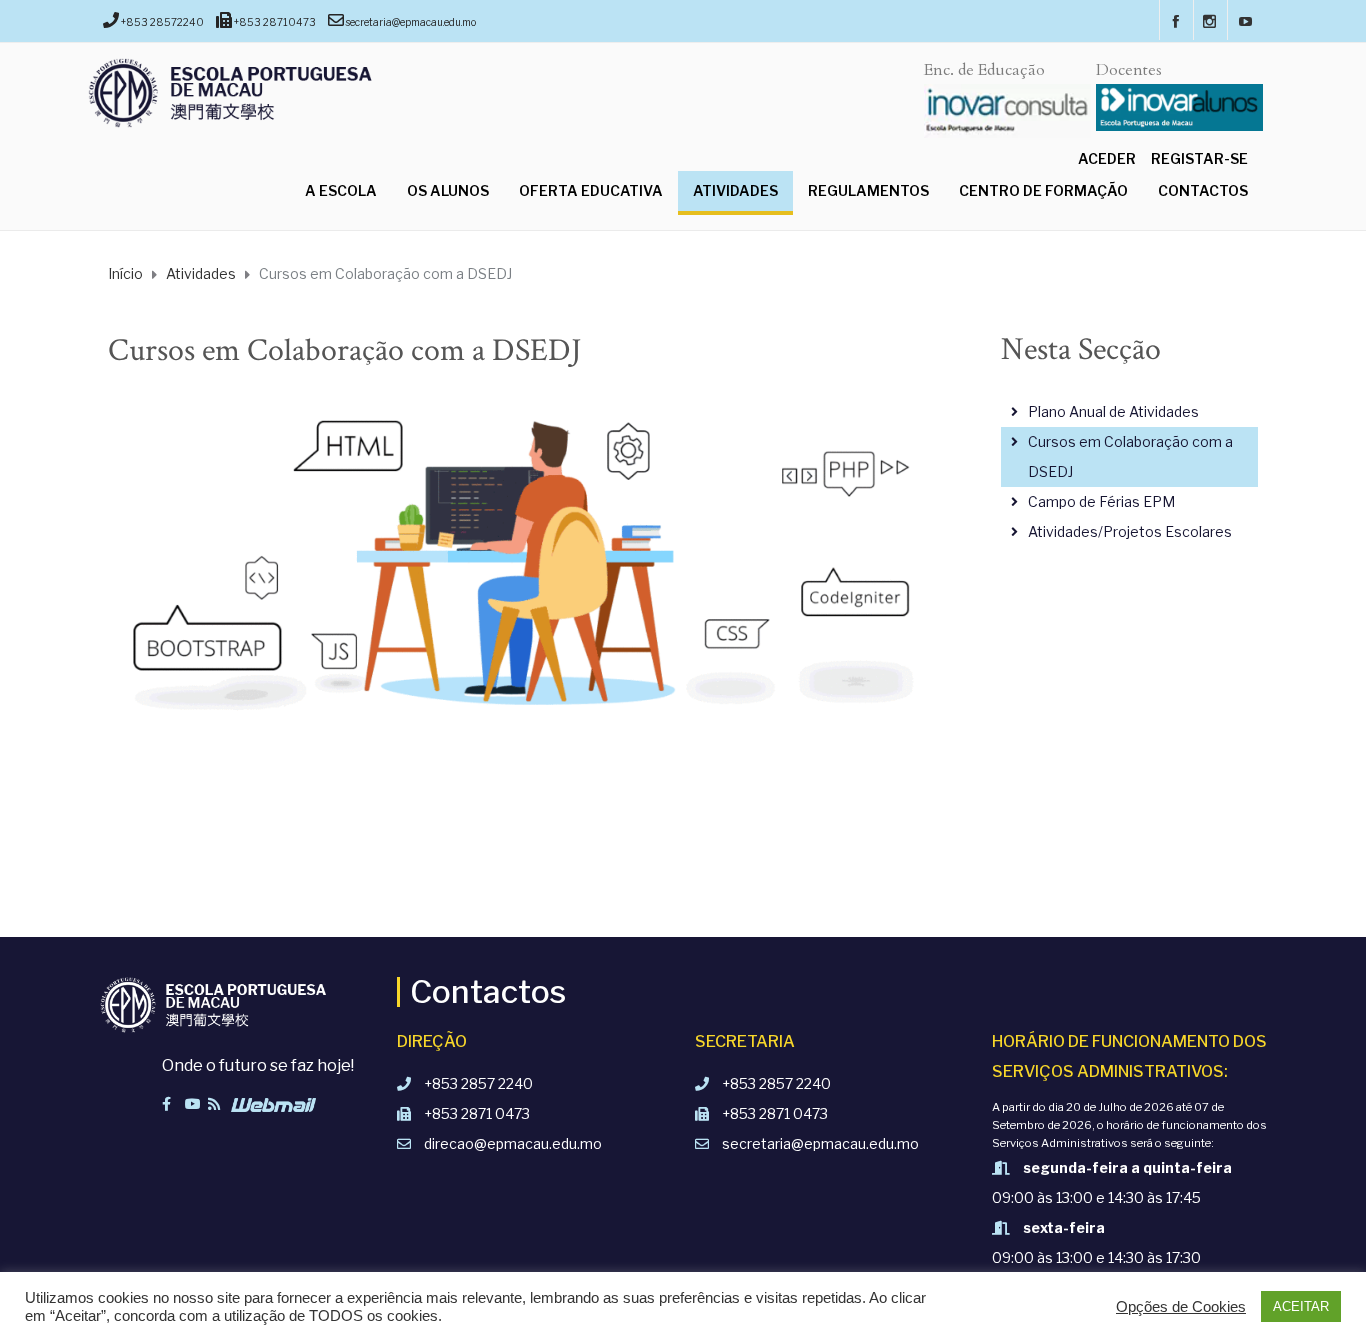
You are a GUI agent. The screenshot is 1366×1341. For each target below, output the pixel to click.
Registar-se (1199, 158)
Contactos (1203, 190)
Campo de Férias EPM (1101, 501)
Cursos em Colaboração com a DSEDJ (1130, 456)
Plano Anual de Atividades (1113, 411)
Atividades (735, 190)
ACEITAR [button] (1301, 1306)
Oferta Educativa (591, 190)
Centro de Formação (1043, 190)
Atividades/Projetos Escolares (1130, 531)
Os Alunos (448, 190)
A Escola (341, 190)
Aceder (1107, 158)
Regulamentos (868, 190)
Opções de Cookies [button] (1181, 1307)
